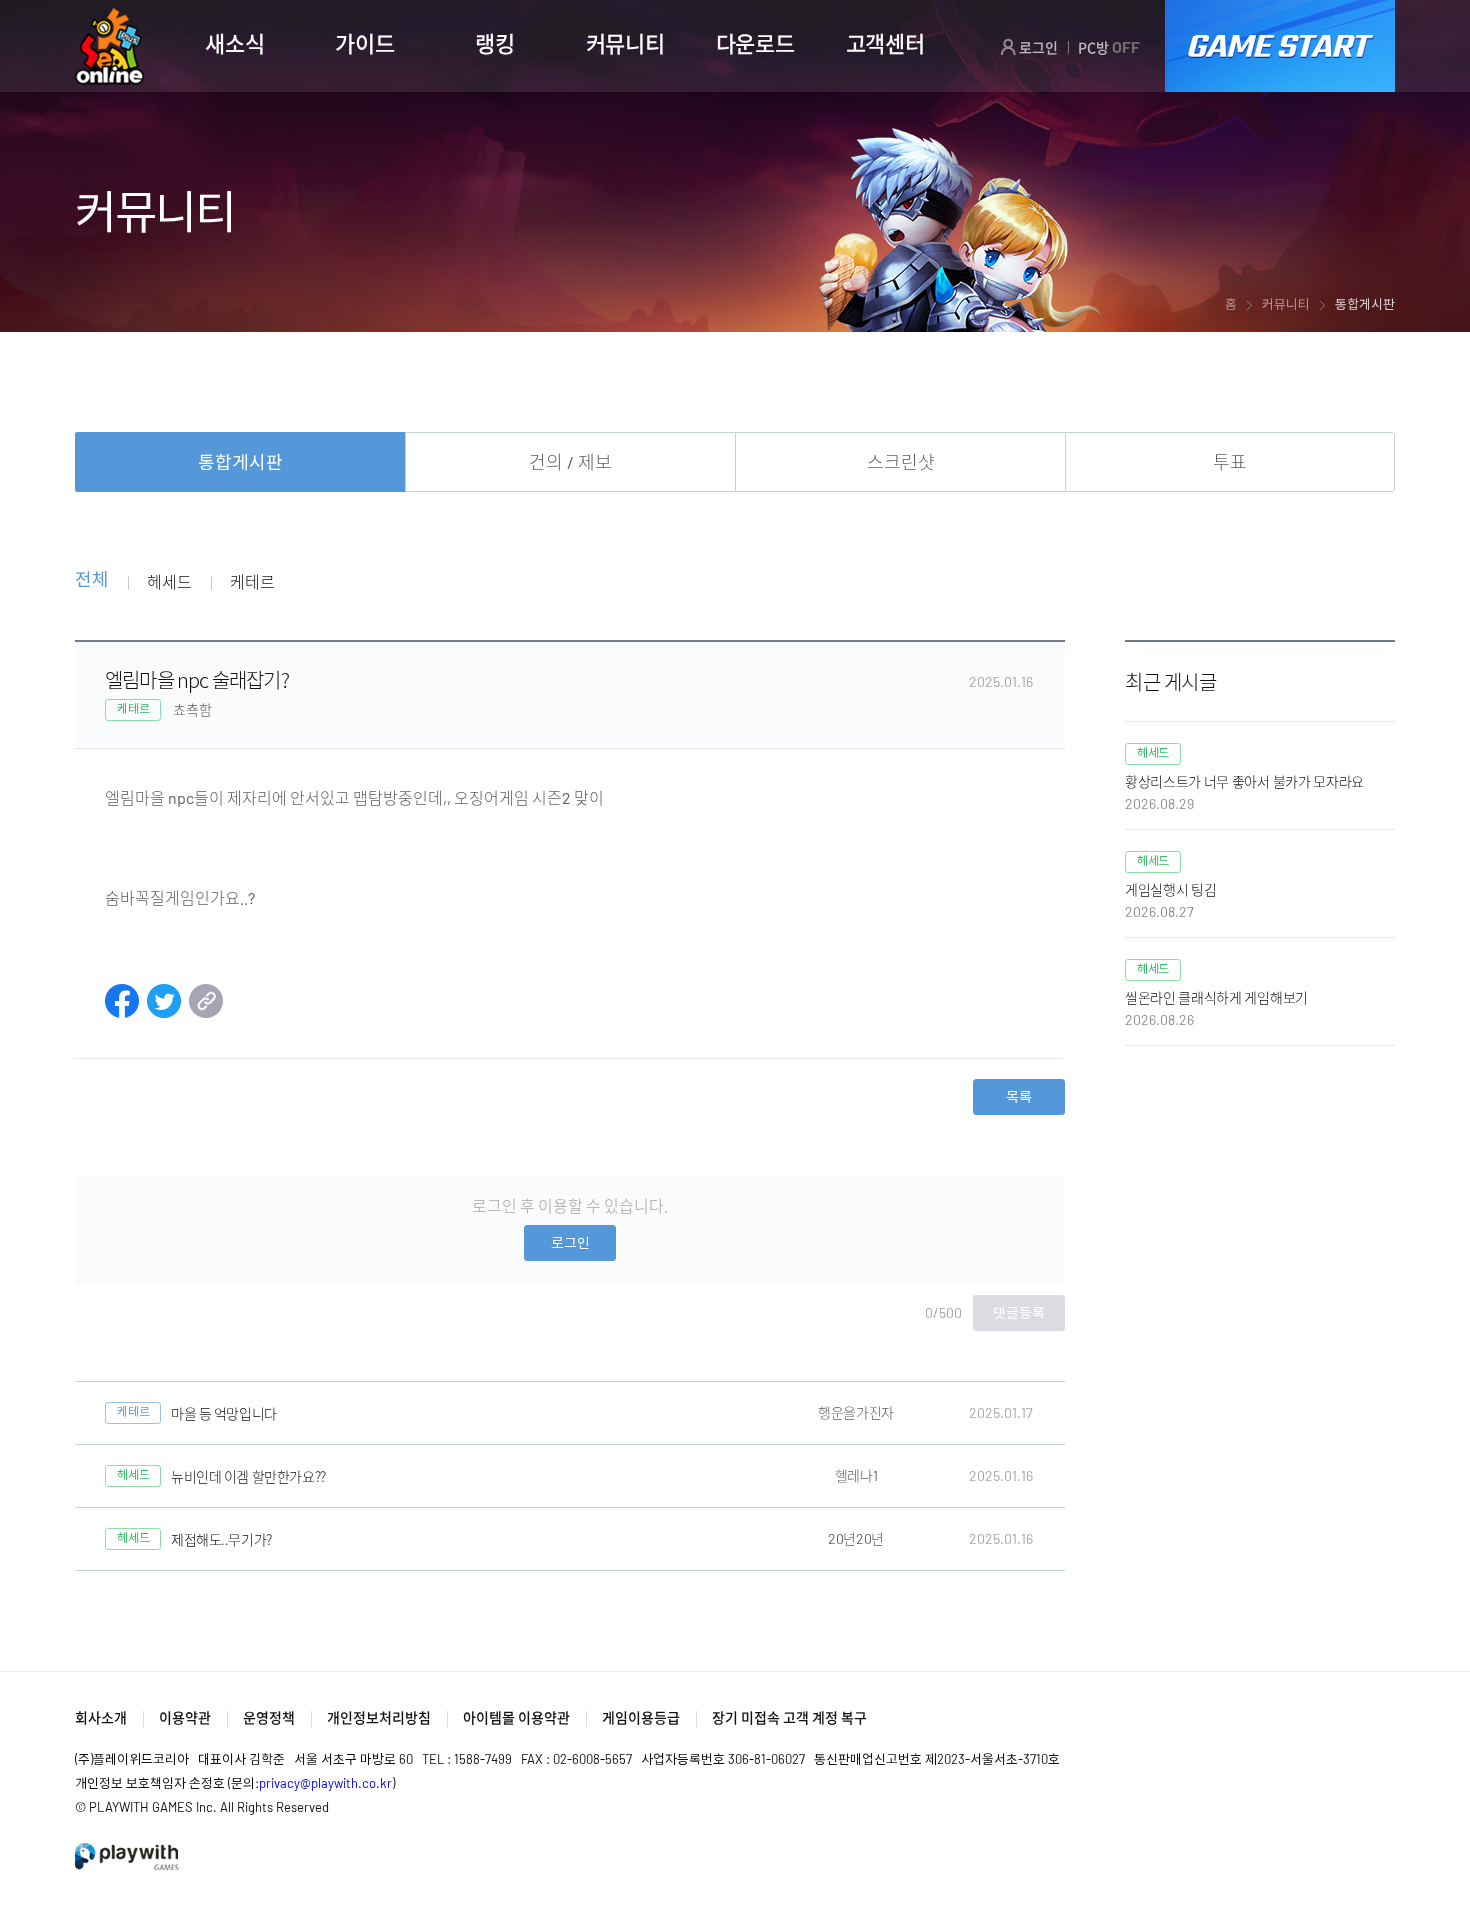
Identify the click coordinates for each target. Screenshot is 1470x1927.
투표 (1230, 462)
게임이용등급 (641, 1717)
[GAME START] (1280, 46)
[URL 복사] (206, 1011)
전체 (91, 580)
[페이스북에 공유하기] (122, 1011)
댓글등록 (1019, 1312)
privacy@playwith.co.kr (325, 1783)
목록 (1019, 1096)
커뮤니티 (625, 43)
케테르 (252, 581)
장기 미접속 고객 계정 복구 (789, 1717)
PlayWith (128, 1856)
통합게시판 (240, 462)
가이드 (364, 43)
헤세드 (169, 581)
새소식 (234, 43)
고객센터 (885, 43)
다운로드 (755, 43)
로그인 (1037, 47)
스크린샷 (901, 462)
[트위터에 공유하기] (164, 1011)
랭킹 (494, 43)
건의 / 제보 (570, 462)
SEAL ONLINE (109, 46)
